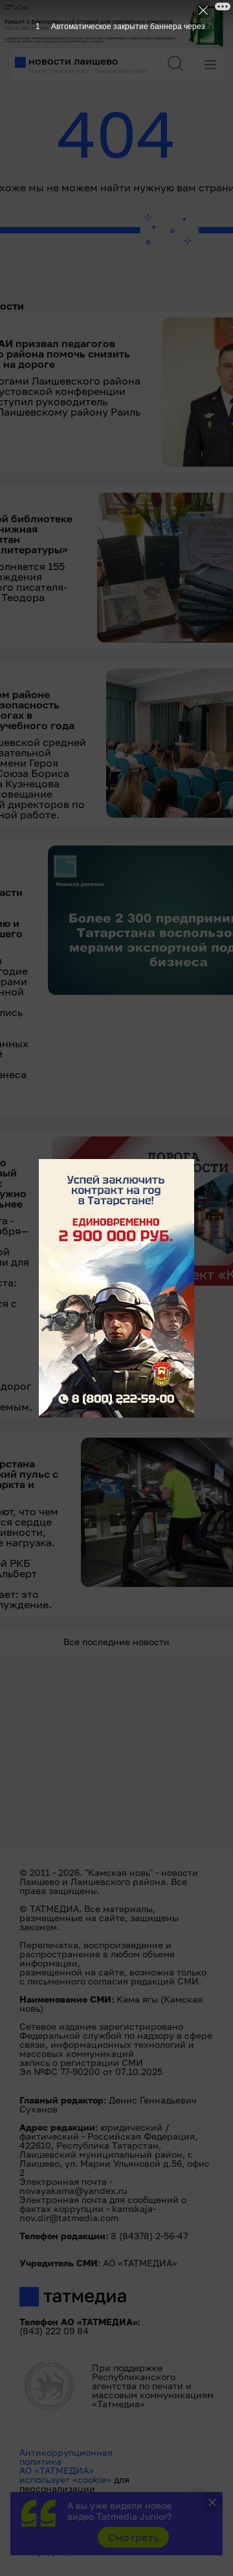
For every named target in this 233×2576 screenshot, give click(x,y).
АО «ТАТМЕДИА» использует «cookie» (65, 2475)
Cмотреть (134, 2537)
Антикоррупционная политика (66, 2457)
